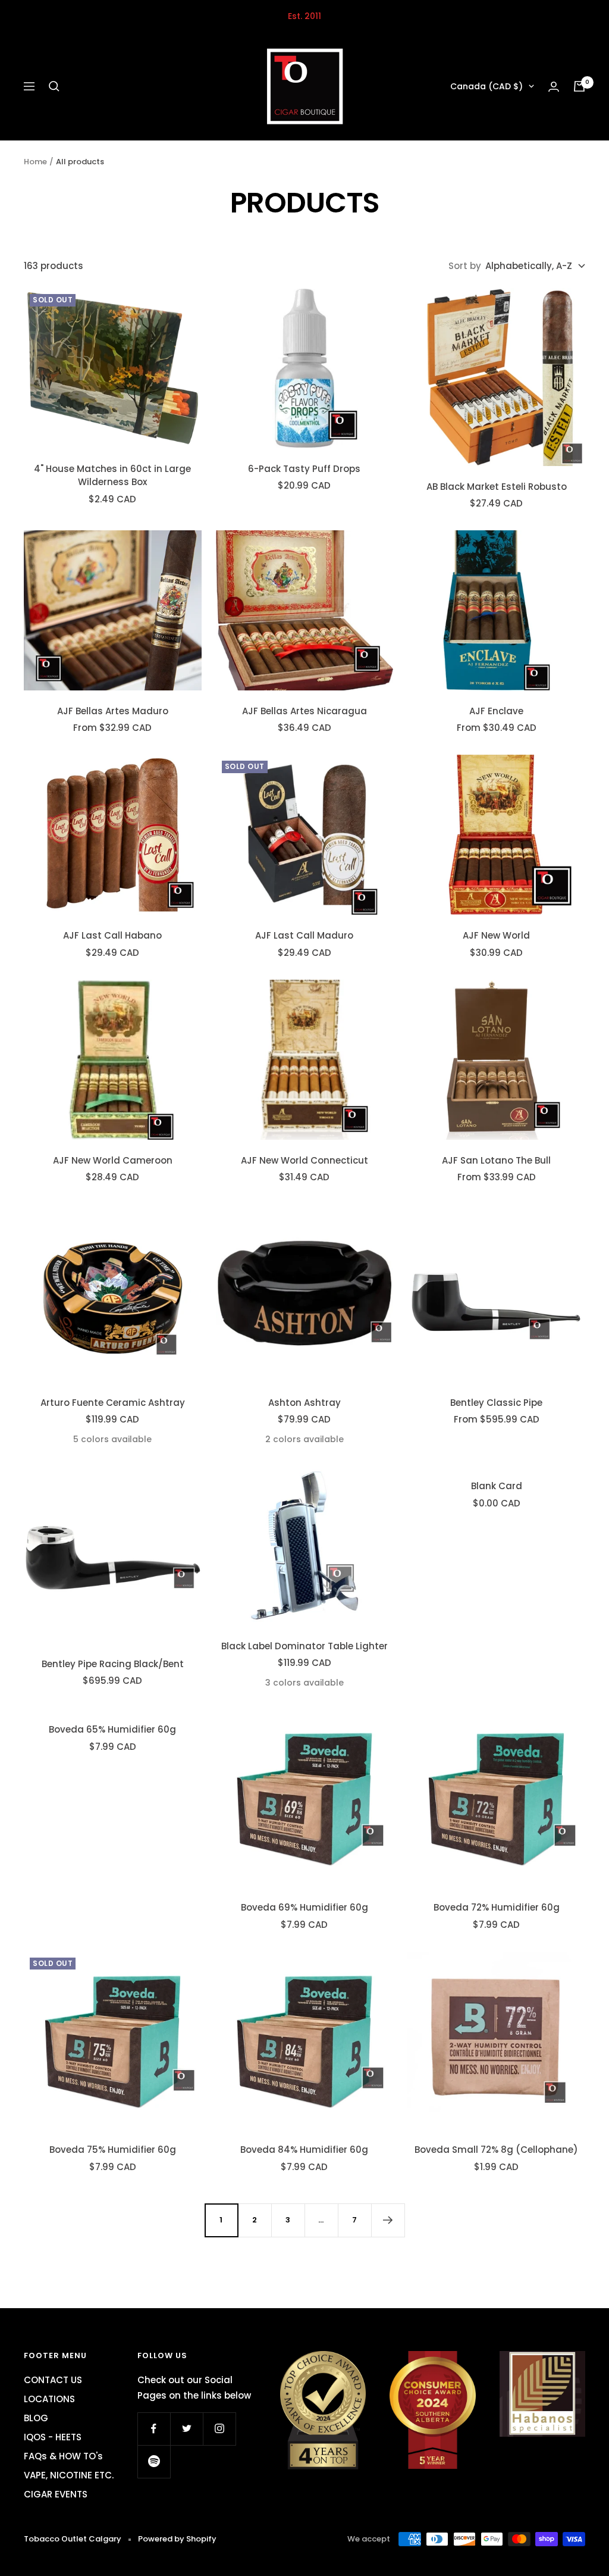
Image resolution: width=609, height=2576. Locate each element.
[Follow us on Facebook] (154, 2429)
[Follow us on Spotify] (154, 2461)
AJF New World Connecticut (304, 1160)
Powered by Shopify (177, 2539)
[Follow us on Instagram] (219, 2429)
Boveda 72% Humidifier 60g (497, 1907)
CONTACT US (53, 2380)
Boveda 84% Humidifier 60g (304, 2150)
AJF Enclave (496, 711)
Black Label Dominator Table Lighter (304, 1646)
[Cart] (579, 86)
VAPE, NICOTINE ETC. (69, 2475)
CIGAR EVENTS (56, 2494)
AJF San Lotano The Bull (496, 1160)
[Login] (554, 87)
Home (35, 162)
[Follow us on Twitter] (186, 2429)
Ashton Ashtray (304, 1403)
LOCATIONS (49, 2399)
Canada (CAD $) (486, 86)
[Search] (54, 86)
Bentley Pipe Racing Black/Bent (113, 1664)
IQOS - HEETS (53, 2437)
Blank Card (497, 1486)
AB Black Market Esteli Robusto (497, 487)
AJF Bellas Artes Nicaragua (304, 711)
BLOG (36, 2418)
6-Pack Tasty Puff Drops (304, 469)
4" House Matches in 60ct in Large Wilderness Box (112, 476)
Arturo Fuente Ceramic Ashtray (113, 1403)
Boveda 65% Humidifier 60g (112, 1729)
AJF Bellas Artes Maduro (113, 711)
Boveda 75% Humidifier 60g (113, 2150)
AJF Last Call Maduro (304, 935)
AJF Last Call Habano (112, 935)
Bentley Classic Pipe (496, 1403)
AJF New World (496, 935)
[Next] (388, 2220)
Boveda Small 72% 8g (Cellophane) (496, 2150)
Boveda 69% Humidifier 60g (304, 1907)
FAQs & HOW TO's (63, 2456)
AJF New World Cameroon (113, 1160)
